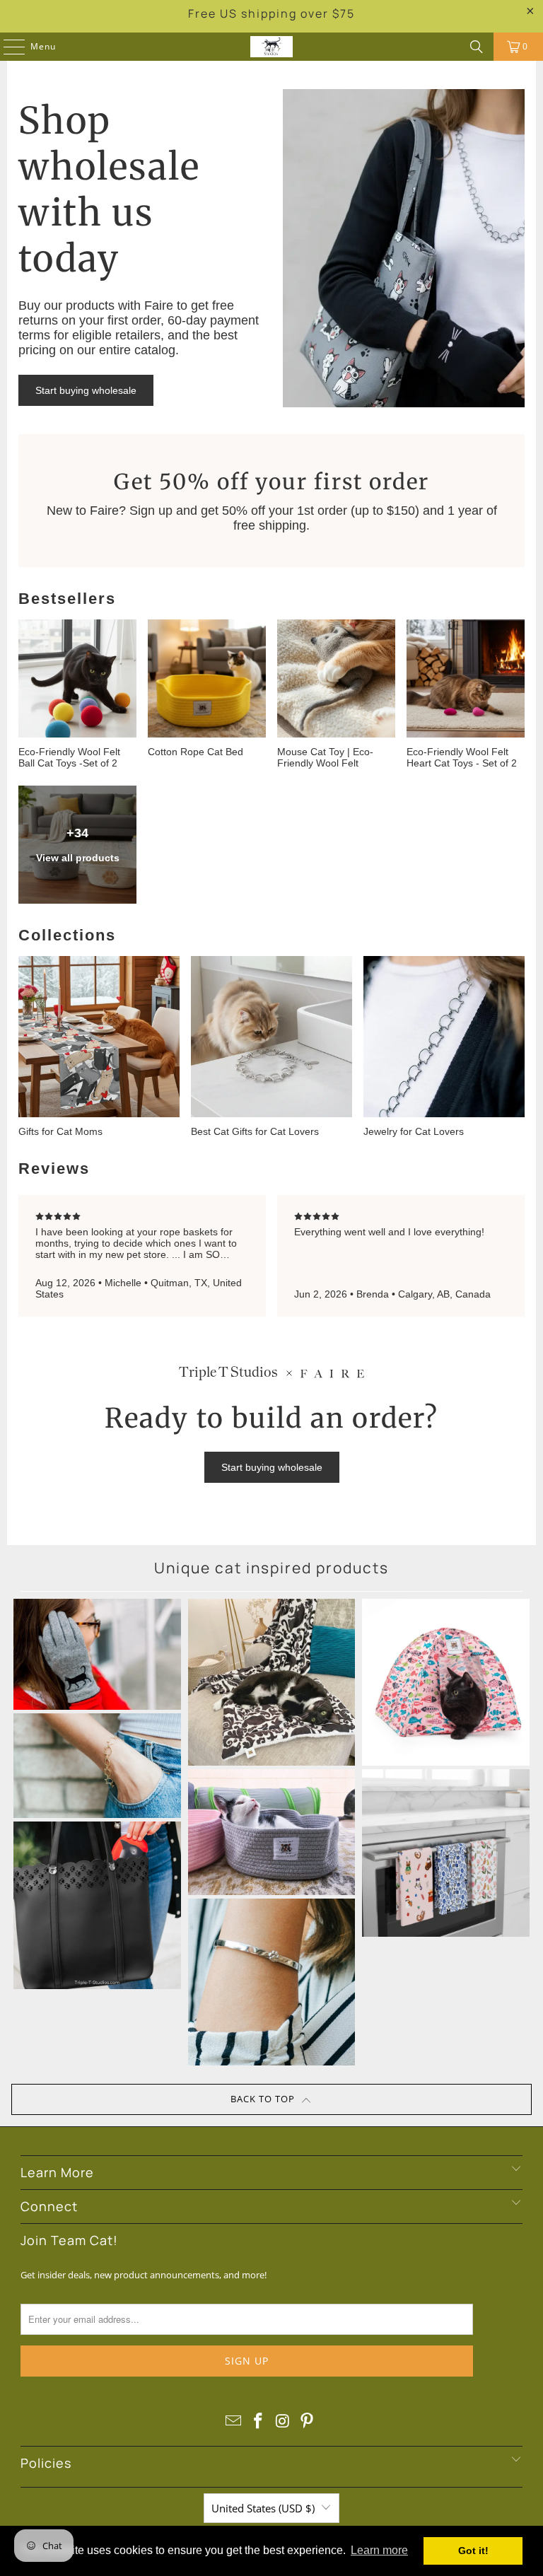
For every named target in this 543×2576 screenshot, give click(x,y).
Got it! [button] (473, 2551)
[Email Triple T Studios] (234, 2421)
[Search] (477, 47)
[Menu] (7, 47)
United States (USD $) (263, 2508)
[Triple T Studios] (271, 47)
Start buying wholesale (86, 390)
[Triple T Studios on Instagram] (284, 2421)
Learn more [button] (379, 2550)
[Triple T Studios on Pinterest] (308, 2421)
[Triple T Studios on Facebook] (259, 2421)
